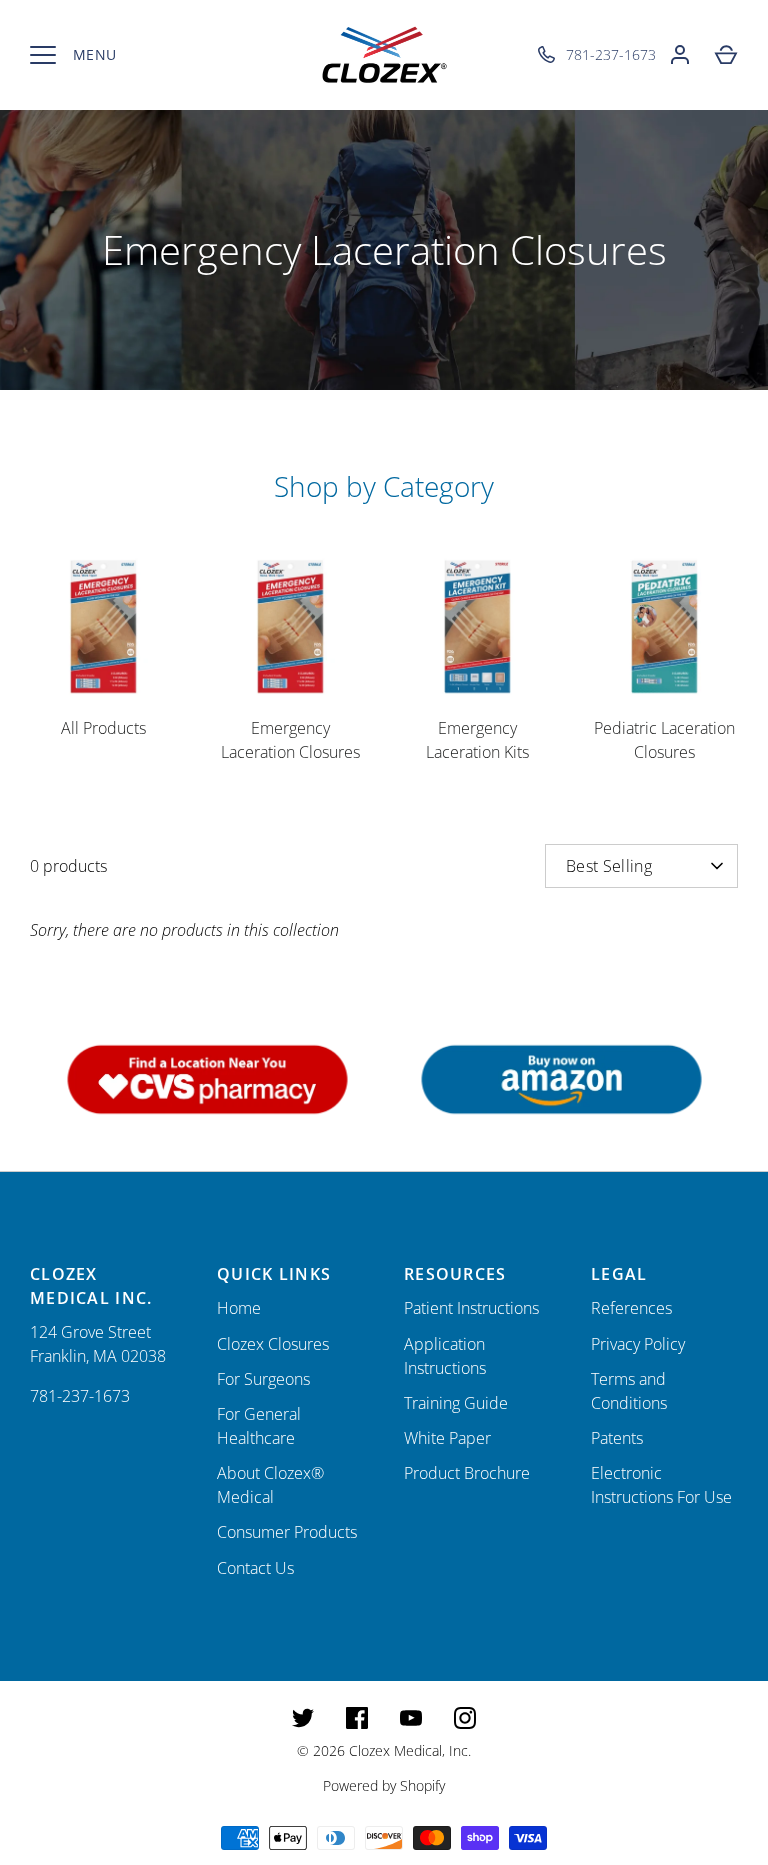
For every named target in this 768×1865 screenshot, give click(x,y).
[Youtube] (411, 1718)
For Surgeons (263, 1379)
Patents (617, 1438)
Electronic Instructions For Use (661, 1485)
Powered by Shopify (384, 1785)
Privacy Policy (638, 1344)
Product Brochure (467, 1473)
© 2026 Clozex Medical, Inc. (384, 1750)
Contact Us (255, 1568)
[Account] (680, 55)
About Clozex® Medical (270, 1485)
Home (239, 1308)
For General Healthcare (259, 1426)
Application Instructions (445, 1356)
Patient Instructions (471, 1308)
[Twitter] (303, 1718)
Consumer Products (287, 1532)
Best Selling (609, 866)
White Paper (447, 1438)
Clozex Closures (273, 1344)
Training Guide (456, 1403)
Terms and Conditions (629, 1391)
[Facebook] (357, 1718)
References (631, 1308)
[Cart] (726, 55)
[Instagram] (465, 1718)
